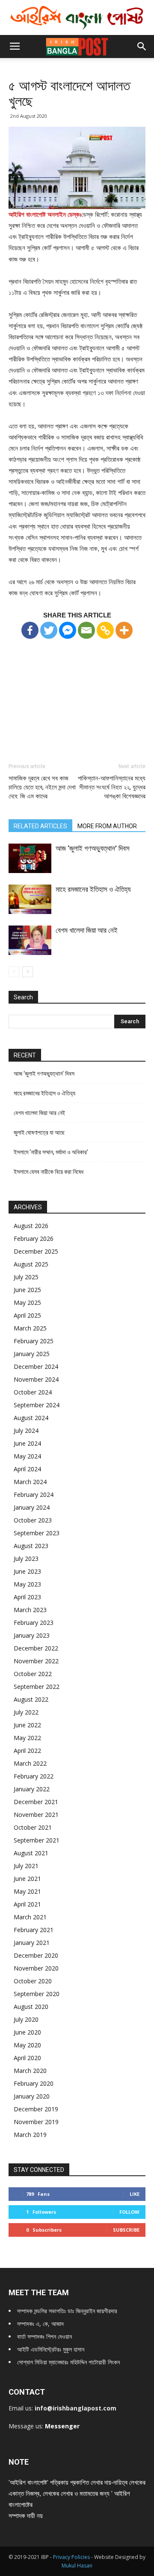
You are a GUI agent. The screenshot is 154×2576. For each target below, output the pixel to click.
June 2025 (27, 1290)
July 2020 (26, 2019)
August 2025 (31, 1264)
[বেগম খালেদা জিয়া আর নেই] (30, 940)
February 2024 (34, 1495)
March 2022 (30, 1763)
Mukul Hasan (77, 2566)
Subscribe (126, 2230)
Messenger (62, 2426)
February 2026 (34, 1239)
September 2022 (37, 1687)
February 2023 (34, 1623)
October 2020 (33, 1981)
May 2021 (27, 1891)
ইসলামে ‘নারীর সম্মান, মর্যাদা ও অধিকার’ (51, 1152)
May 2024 (27, 1456)
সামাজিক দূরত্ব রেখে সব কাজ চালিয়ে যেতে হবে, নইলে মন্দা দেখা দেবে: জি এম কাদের (42, 787)
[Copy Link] (105, 630)
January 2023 (32, 1635)
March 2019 (30, 2135)
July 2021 (26, 1866)
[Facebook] (30, 630)
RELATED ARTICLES (40, 826)
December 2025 (36, 1251)
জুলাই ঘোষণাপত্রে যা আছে (39, 1132)
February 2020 (34, 2083)
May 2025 (27, 1303)
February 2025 (34, 1341)
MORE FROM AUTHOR (107, 826)
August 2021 (31, 1853)
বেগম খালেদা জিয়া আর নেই (87, 930)
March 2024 (30, 1482)
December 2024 (36, 1367)
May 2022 (27, 1738)
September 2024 (37, 1405)
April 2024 (27, 1469)
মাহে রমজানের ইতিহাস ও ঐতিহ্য (93, 889)
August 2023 (31, 1546)
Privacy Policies (72, 2557)
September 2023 (37, 1533)
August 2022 (31, 1699)
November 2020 (36, 1968)
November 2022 (36, 1661)
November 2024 (36, 1379)
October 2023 (33, 1520)
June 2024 (27, 1443)
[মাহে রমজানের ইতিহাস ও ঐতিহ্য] (30, 899)
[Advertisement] (77, 693)
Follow (129, 2212)
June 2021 (27, 1879)
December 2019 (36, 2109)
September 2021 (37, 1840)
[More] (124, 630)
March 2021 (30, 1917)
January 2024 (32, 1507)
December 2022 (36, 1648)
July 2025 (26, 1277)
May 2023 (27, 1584)
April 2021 (27, 1904)
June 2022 (27, 1725)
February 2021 (34, 1930)
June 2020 (27, 2032)
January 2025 (32, 1354)
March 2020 (30, 2071)
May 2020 (27, 2045)
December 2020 (36, 1955)
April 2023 (27, 1597)
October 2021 (33, 1827)
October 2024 (33, 1392)
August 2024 (31, 1418)
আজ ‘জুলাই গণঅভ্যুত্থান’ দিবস (93, 848)
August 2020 (31, 2007)
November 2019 (36, 2122)
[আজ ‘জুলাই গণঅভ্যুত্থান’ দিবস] (30, 858)
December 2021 (36, 1802)
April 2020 (27, 2058)
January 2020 (32, 2096)
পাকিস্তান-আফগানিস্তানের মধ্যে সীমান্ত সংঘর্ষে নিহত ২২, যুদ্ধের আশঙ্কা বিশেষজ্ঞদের (112, 787)
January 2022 (32, 1789)
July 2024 (26, 1431)
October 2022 (33, 1674)
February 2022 (34, 1776)
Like (135, 2194)
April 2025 (27, 1315)
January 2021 (32, 1943)
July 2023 (26, 1559)
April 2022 (27, 1751)
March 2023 (30, 1610)
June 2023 (27, 1571)
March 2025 (30, 1328)
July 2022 (26, 1712)
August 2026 (31, 1226)
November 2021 (36, 1815)
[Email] (86, 630)
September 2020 (37, 1994)
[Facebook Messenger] (68, 630)
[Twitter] (49, 630)
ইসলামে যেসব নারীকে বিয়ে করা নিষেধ (49, 1172)
